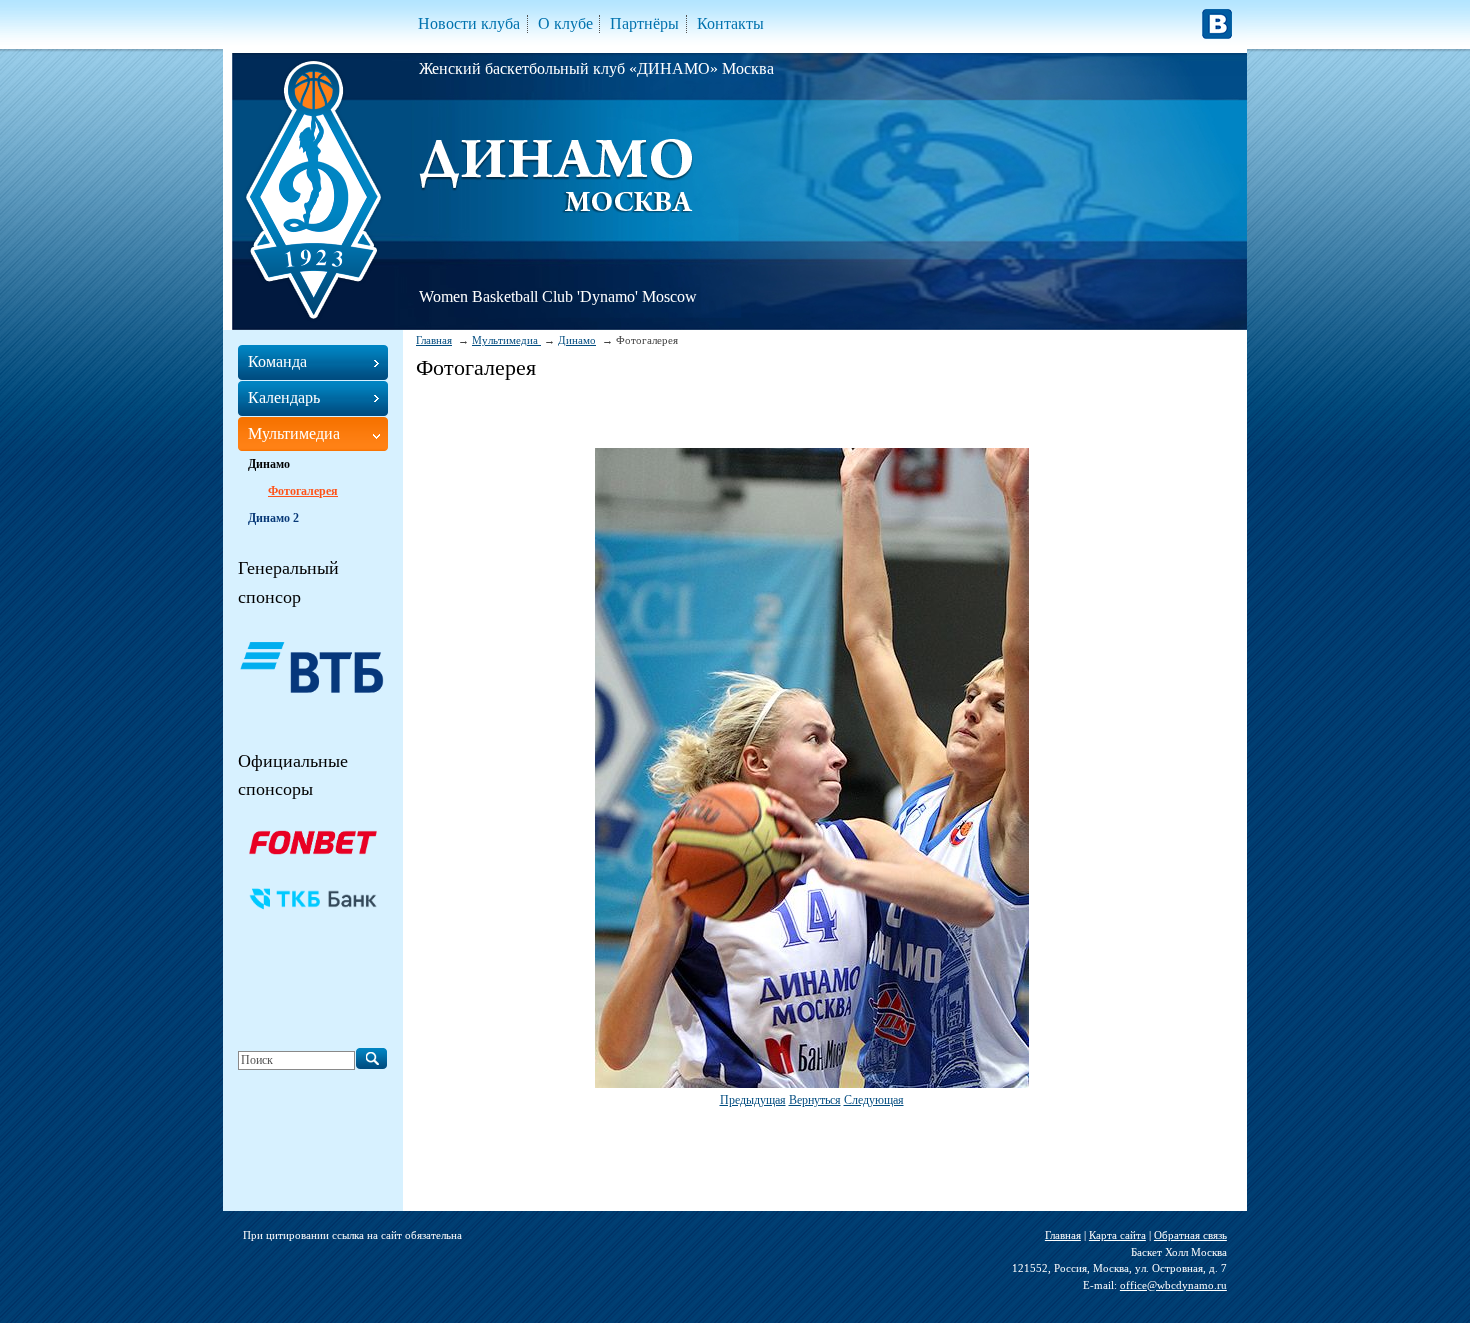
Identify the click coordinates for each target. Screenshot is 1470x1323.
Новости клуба (469, 23)
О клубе (565, 23)
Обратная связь (1190, 1235)
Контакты (730, 23)
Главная (434, 340)
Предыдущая (753, 1100)
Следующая (874, 1100)
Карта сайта (1117, 1235)
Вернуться (815, 1100)
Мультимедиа (506, 340)
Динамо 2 (273, 518)
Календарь (284, 397)
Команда (277, 361)
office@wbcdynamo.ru (1173, 1285)
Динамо (577, 340)
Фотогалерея (303, 491)
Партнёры (644, 23)
